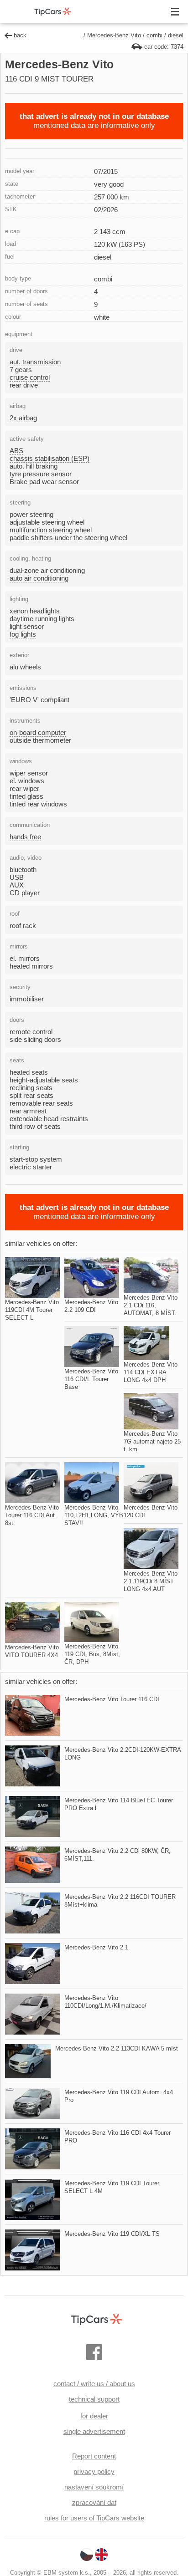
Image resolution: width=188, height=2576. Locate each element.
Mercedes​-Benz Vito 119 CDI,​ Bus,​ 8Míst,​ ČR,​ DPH (92, 1654)
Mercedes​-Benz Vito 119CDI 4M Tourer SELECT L (32, 1310)
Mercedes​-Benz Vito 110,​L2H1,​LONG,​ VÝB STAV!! (94, 1515)
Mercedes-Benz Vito (114, 35)
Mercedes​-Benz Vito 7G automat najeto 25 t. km (152, 1441)
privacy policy (94, 2471)
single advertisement (94, 2431)
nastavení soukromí (94, 2487)
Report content (94, 2456)
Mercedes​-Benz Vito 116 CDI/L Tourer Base (91, 1379)
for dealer (94, 2416)
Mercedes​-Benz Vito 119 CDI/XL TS (112, 2234)
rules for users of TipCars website (94, 2518)
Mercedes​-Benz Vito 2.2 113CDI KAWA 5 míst (117, 2048)
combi (154, 35)
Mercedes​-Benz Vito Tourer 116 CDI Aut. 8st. (32, 1515)
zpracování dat (94, 2502)
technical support (94, 2399)
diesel (176, 35)
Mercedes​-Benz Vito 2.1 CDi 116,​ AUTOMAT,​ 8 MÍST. (151, 1305)
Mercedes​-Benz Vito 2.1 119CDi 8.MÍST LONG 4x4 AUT (151, 1581)
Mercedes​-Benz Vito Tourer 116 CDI (112, 1699)
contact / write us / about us (94, 2384)
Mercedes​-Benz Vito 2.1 (96, 1947)
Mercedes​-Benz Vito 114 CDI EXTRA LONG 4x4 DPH (151, 1372)
